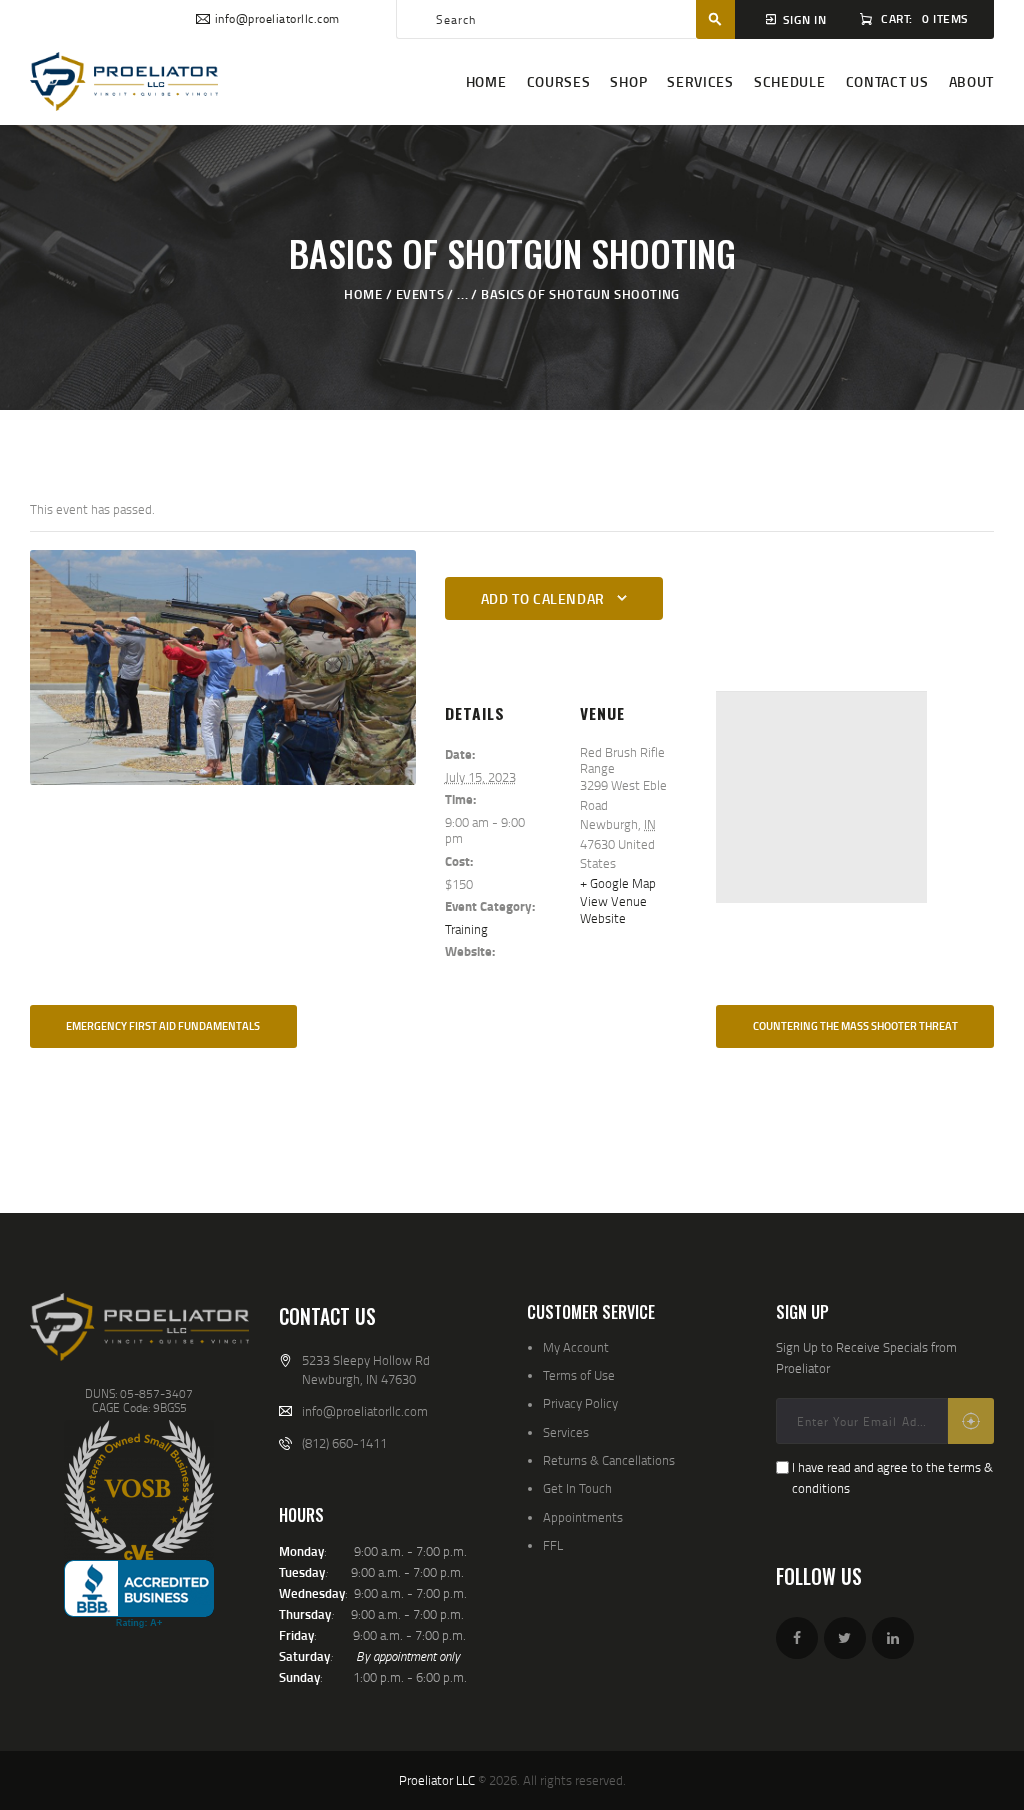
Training (466, 929)
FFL (553, 1545)
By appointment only (408, 1656)
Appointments (583, 1517)
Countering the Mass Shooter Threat (855, 1026)
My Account (576, 1347)
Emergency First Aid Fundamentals (163, 1026)
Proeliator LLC (437, 1780)
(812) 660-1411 (344, 1443)
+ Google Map (618, 883)
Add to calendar (543, 598)
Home (363, 294)
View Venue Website (613, 909)
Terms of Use (579, 1375)
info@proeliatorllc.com (365, 1411)
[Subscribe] (971, 1421)
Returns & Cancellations (609, 1460)
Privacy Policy (580, 1403)
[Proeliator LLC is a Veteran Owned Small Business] (139, 1490)
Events (420, 294)
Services (566, 1432)
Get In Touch (577, 1488)
